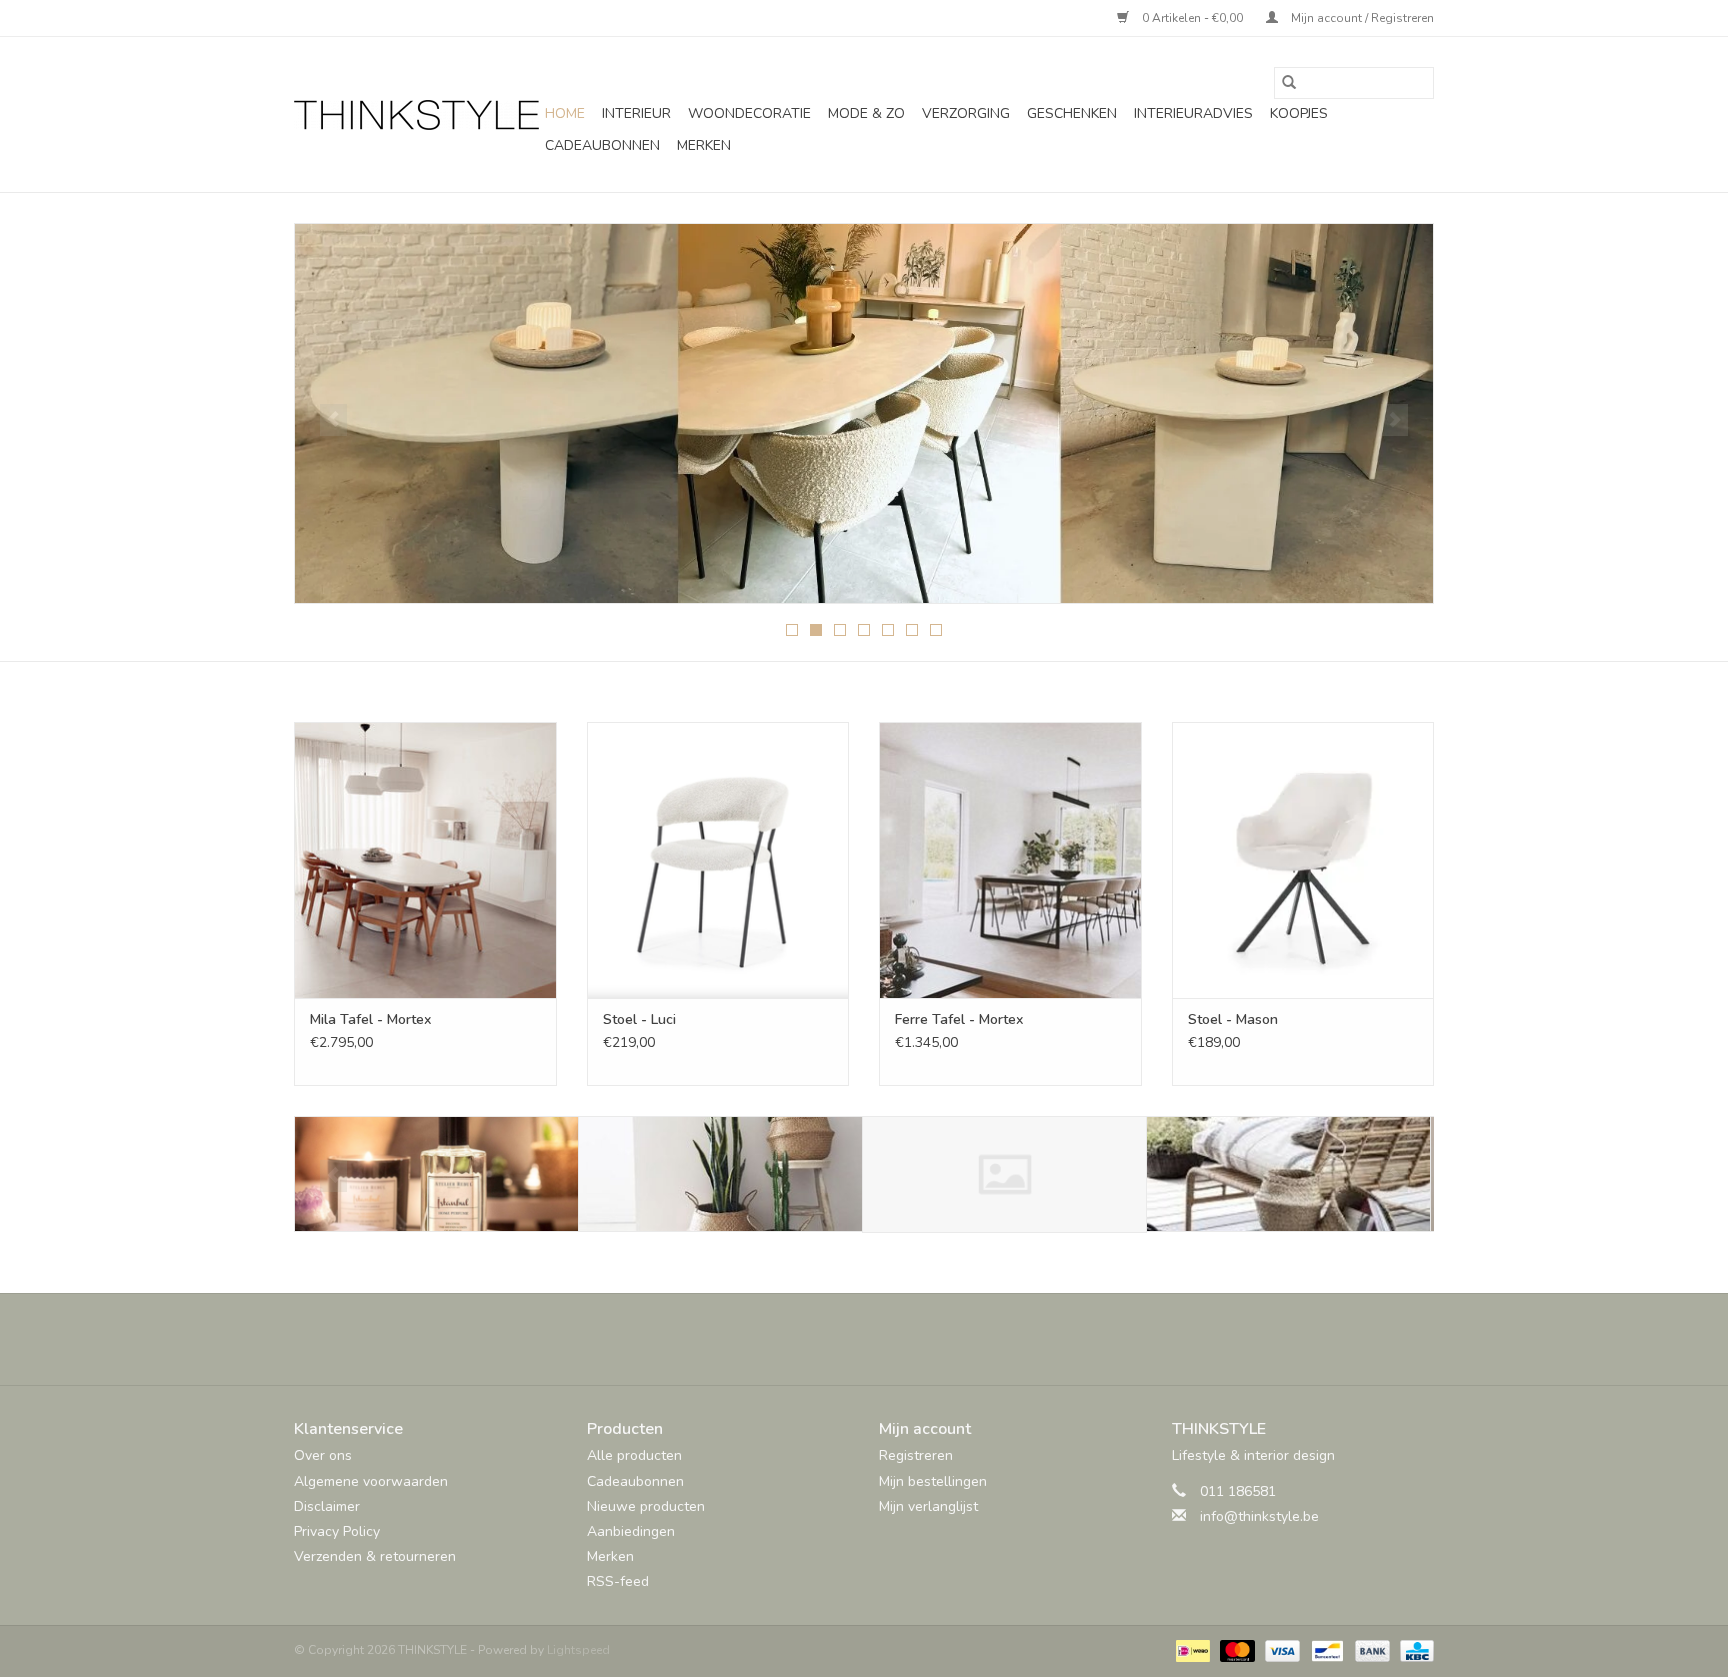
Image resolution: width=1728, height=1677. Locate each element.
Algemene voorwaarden (371, 1481)
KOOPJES (1299, 113)
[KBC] (1413, 1649)
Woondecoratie (749, 113)
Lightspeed (578, 1650)
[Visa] (1280, 1649)
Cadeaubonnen (602, 145)
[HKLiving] (720, 1174)
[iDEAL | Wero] (1191, 1649)
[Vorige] (333, 420)
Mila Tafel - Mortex (370, 1019)
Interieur (636, 113)
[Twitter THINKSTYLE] (846, 1339)
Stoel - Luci (639, 1019)
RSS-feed (618, 1581)
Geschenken (1072, 113)
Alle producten (634, 1455)
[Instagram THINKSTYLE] (918, 1339)
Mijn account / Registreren (1361, 18)
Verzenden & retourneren (375, 1556)
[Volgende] (1394, 420)
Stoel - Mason (1233, 1019)
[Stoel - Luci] (718, 859)
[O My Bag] (1288, 1174)
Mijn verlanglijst (928, 1506)
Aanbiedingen (631, 1531)
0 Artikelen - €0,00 (1192, 18)
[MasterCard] (1235, 1649)
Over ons (323, 1455)
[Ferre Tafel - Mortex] (1010, 859)
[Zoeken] (1289, 83)
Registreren (916, 1455)
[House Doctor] (1004, 1174)
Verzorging (966, 113)
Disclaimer (327, 1506)
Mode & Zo (866, 113)
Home (565, 113)
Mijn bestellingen (933, 1481)
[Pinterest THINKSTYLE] (882, 1339)
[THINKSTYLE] (416, 115)
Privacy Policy (337, 1531)
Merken (704, 145)
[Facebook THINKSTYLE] (810, 1339)
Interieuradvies (1193, 113)
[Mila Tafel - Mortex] (425, 859)
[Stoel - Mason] (1303, 859)
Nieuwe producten (646, 1506)
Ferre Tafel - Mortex (959, 1019)
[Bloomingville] (436, 1174)
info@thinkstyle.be (1259, 1516)
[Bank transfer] (1370, 1649)
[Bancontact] (1325, 1649)
